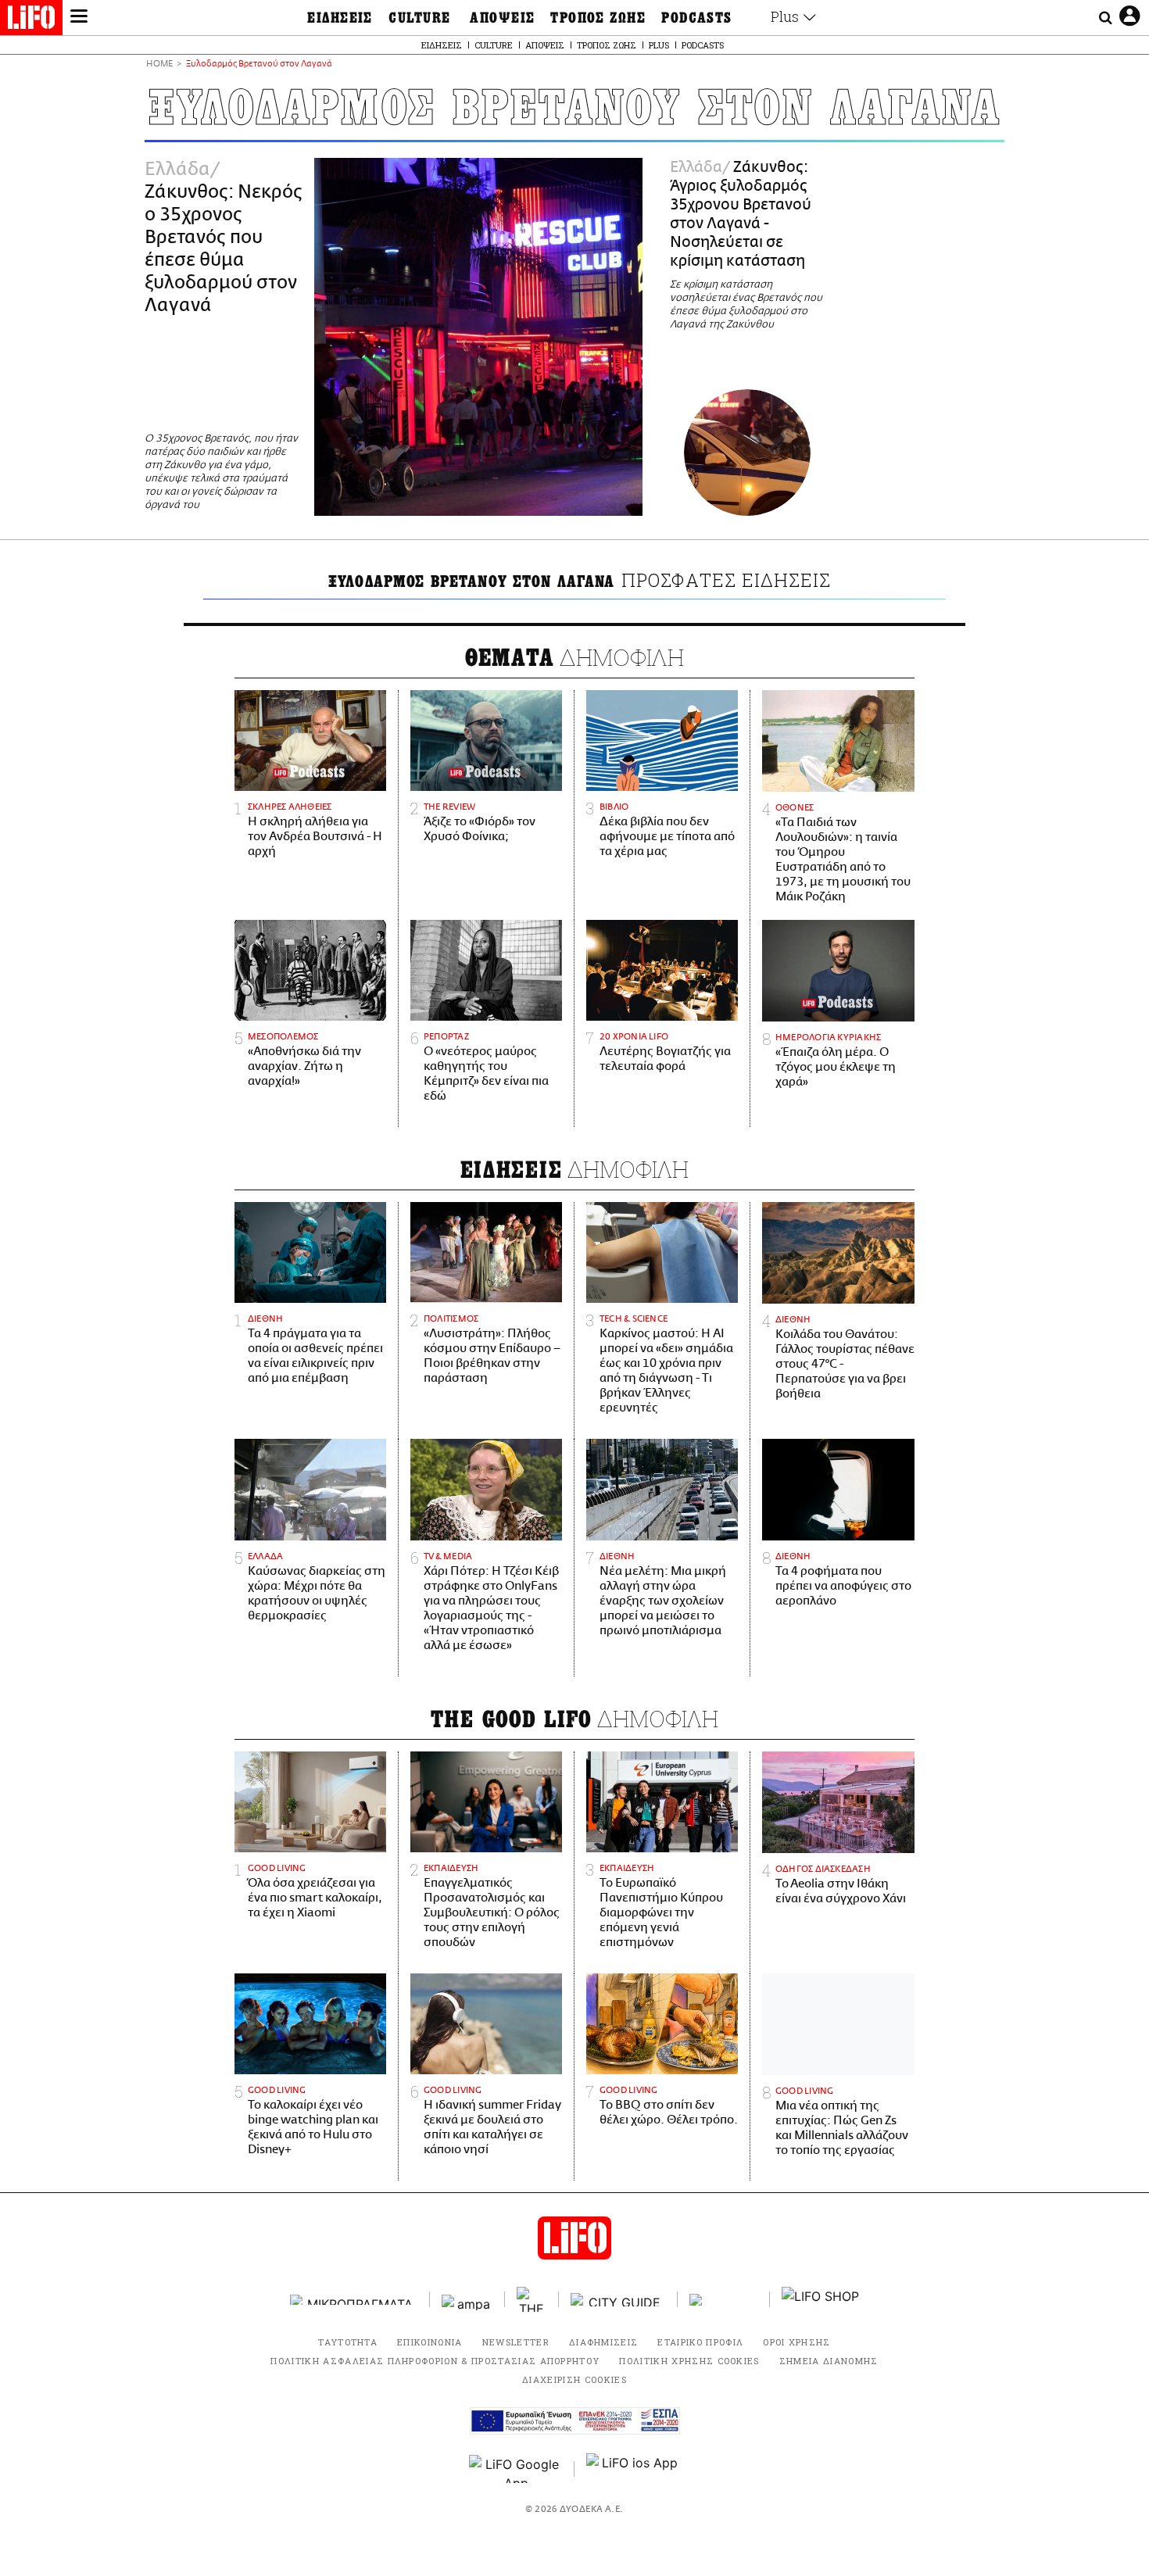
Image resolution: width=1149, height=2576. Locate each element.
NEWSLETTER (516, 2342)
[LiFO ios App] (633, 2469)
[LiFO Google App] (516, 2469)
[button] (79, 18)
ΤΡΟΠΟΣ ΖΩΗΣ (598, 18)
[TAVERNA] (724, 2300)
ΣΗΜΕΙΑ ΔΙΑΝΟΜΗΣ (829, 2361)
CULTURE (419, 18)
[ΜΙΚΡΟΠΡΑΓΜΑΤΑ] (354, 2300)
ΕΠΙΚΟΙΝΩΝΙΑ (430, 2342)
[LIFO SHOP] (821, 2299)
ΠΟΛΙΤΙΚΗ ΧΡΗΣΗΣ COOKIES (689, 2361)
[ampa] (467, 2300)
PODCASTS (697, 18)
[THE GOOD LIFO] (532, 2299)
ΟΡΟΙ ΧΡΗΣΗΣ (797, 2342)
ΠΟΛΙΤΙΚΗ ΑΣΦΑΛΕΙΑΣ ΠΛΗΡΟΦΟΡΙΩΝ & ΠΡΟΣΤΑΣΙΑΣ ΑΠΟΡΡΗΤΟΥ (435, 2361)
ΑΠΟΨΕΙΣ (502, 18)
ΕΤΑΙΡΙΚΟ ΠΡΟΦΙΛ (700, 2342)
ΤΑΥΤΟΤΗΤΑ (348, 2342)
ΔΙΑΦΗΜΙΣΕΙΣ (604, 2342)
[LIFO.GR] (31, 20)
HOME (159, 64)
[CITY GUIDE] (618, 2300)
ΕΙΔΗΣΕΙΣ (340, 18)
